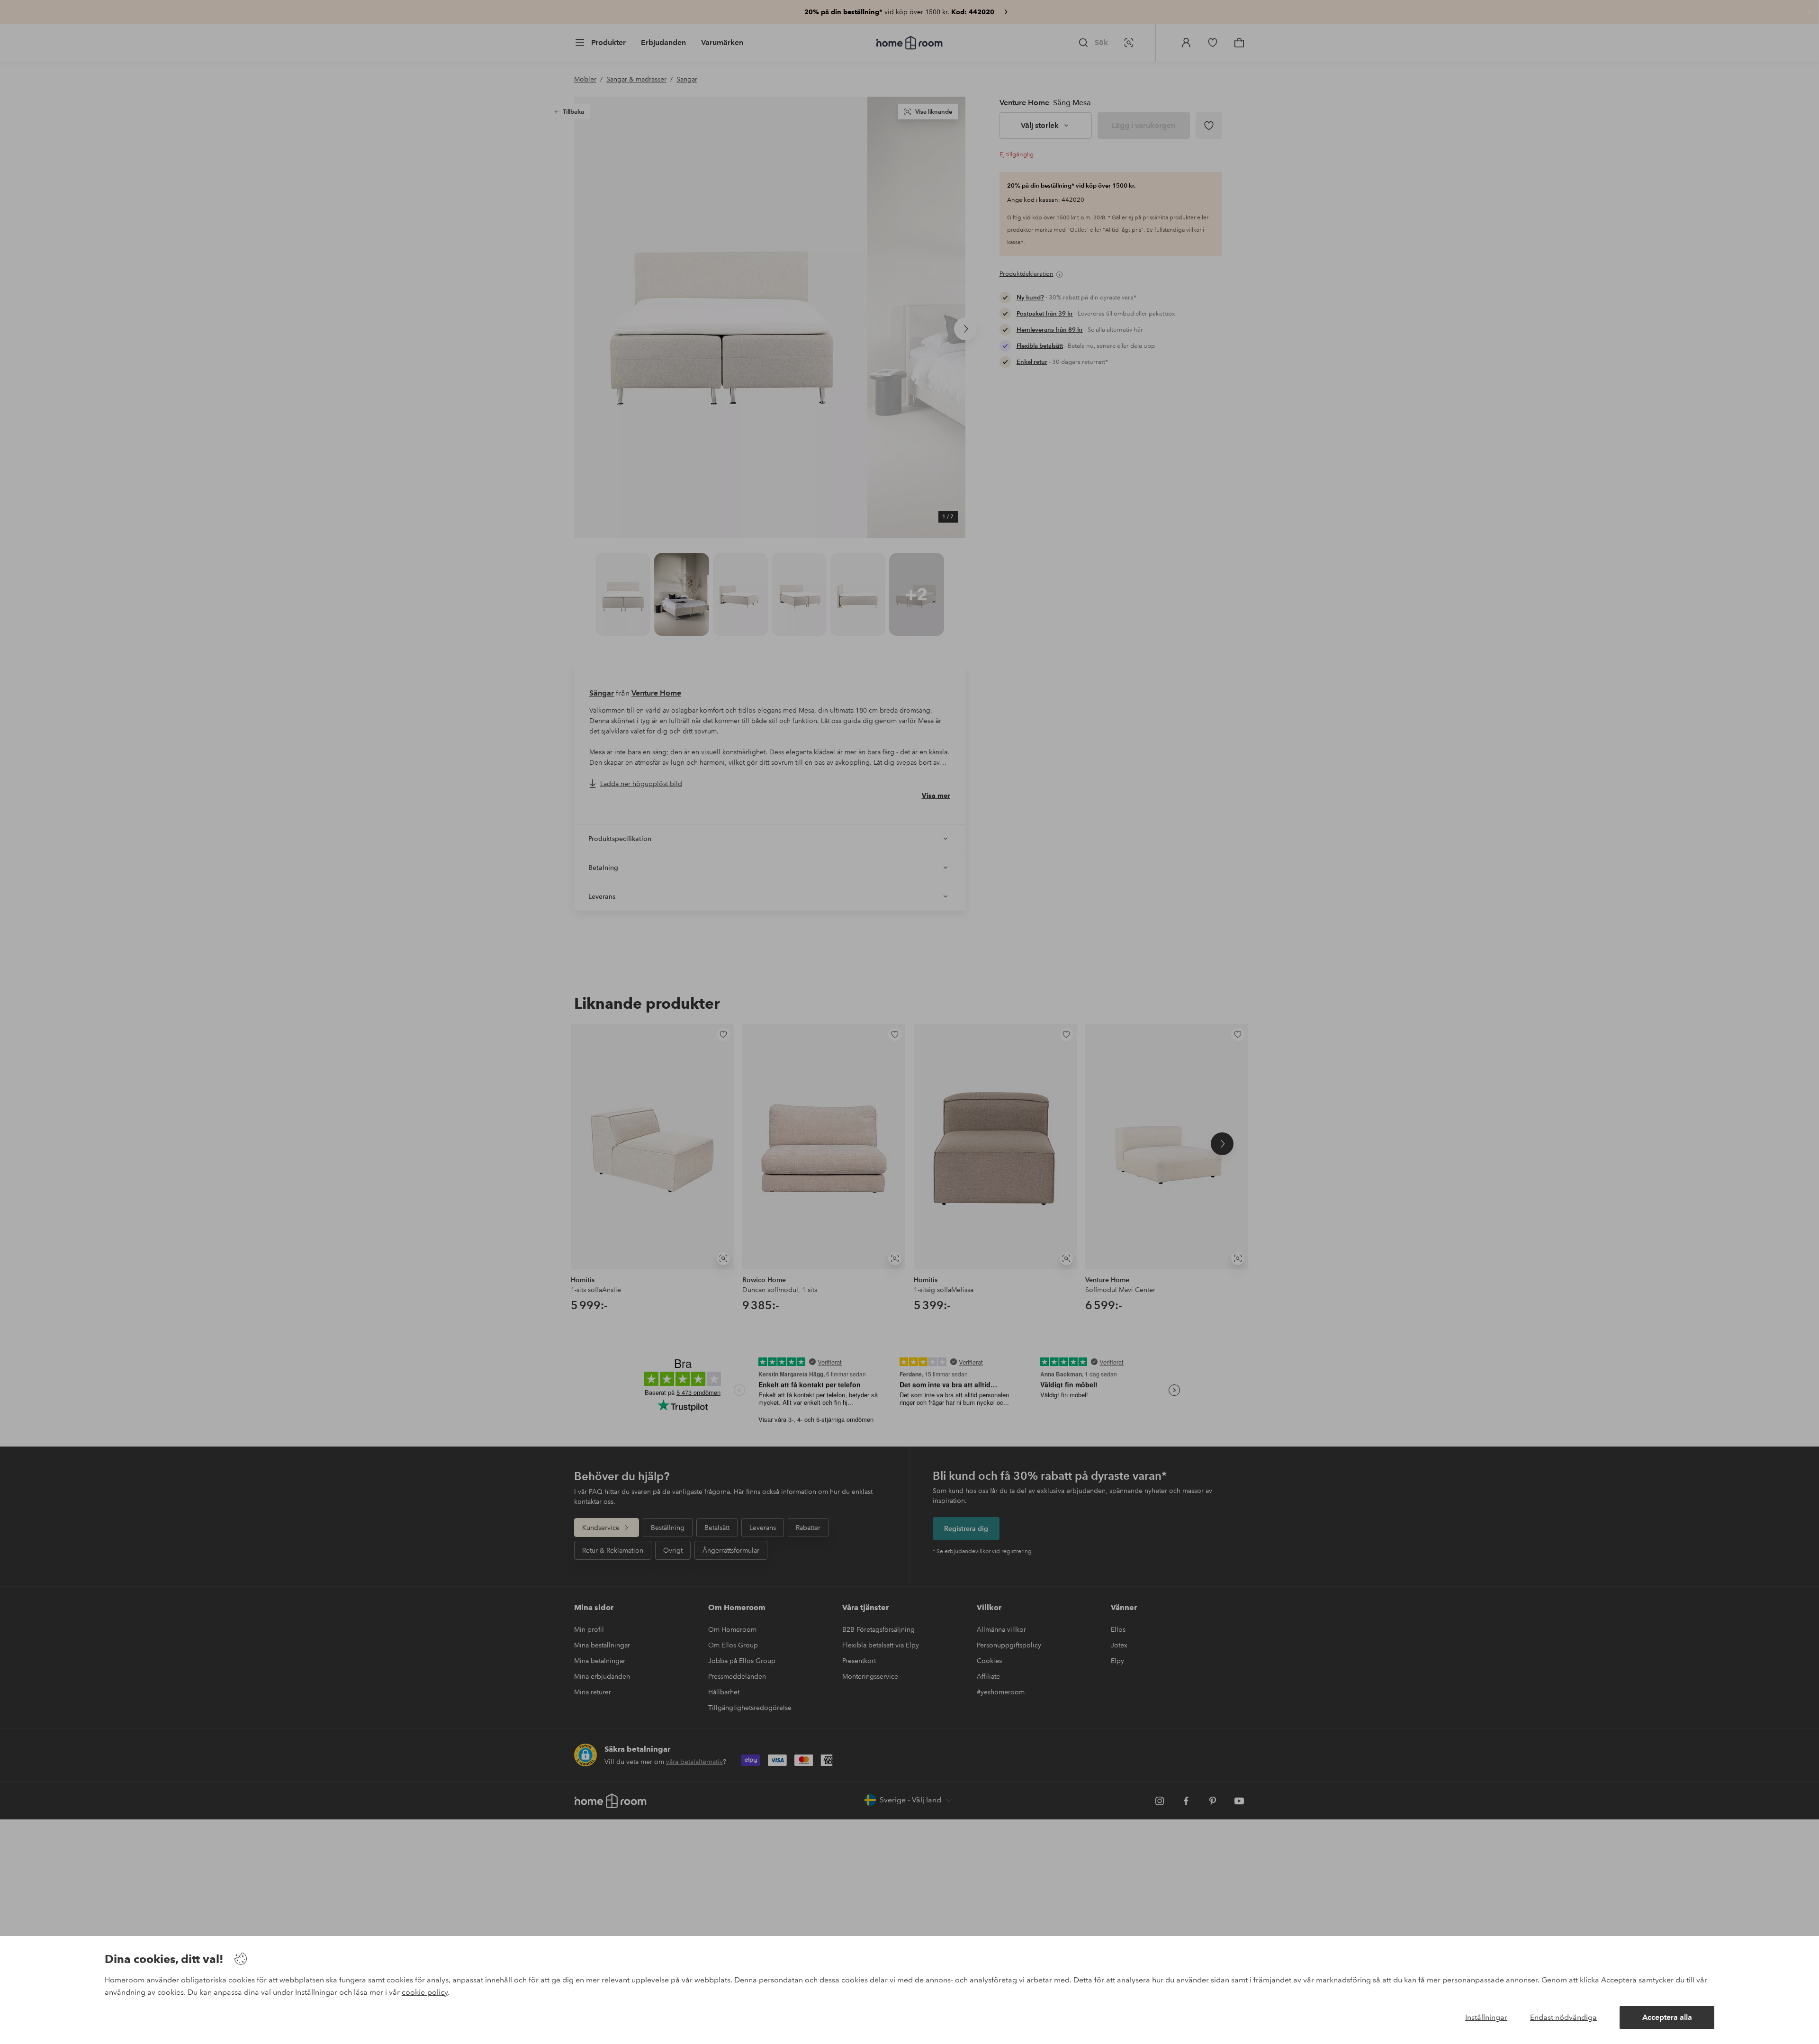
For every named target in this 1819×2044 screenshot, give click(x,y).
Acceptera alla (1667, 2017)
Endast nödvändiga (1563, 2017)
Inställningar (1486, 2017)
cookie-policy (425, 1992)
